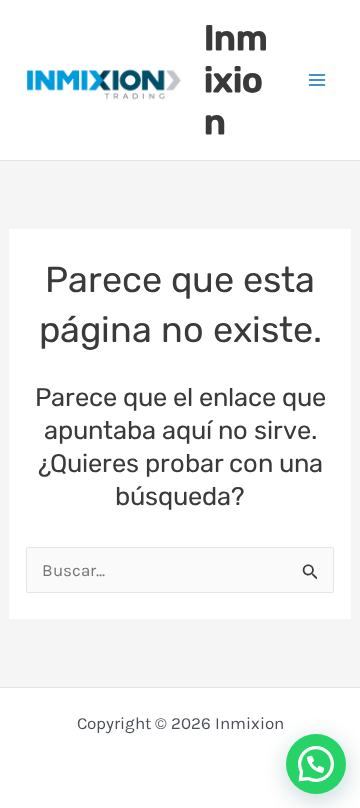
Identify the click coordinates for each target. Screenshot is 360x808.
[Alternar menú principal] (318, 80)
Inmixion (236, 80)
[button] (316, 764)
